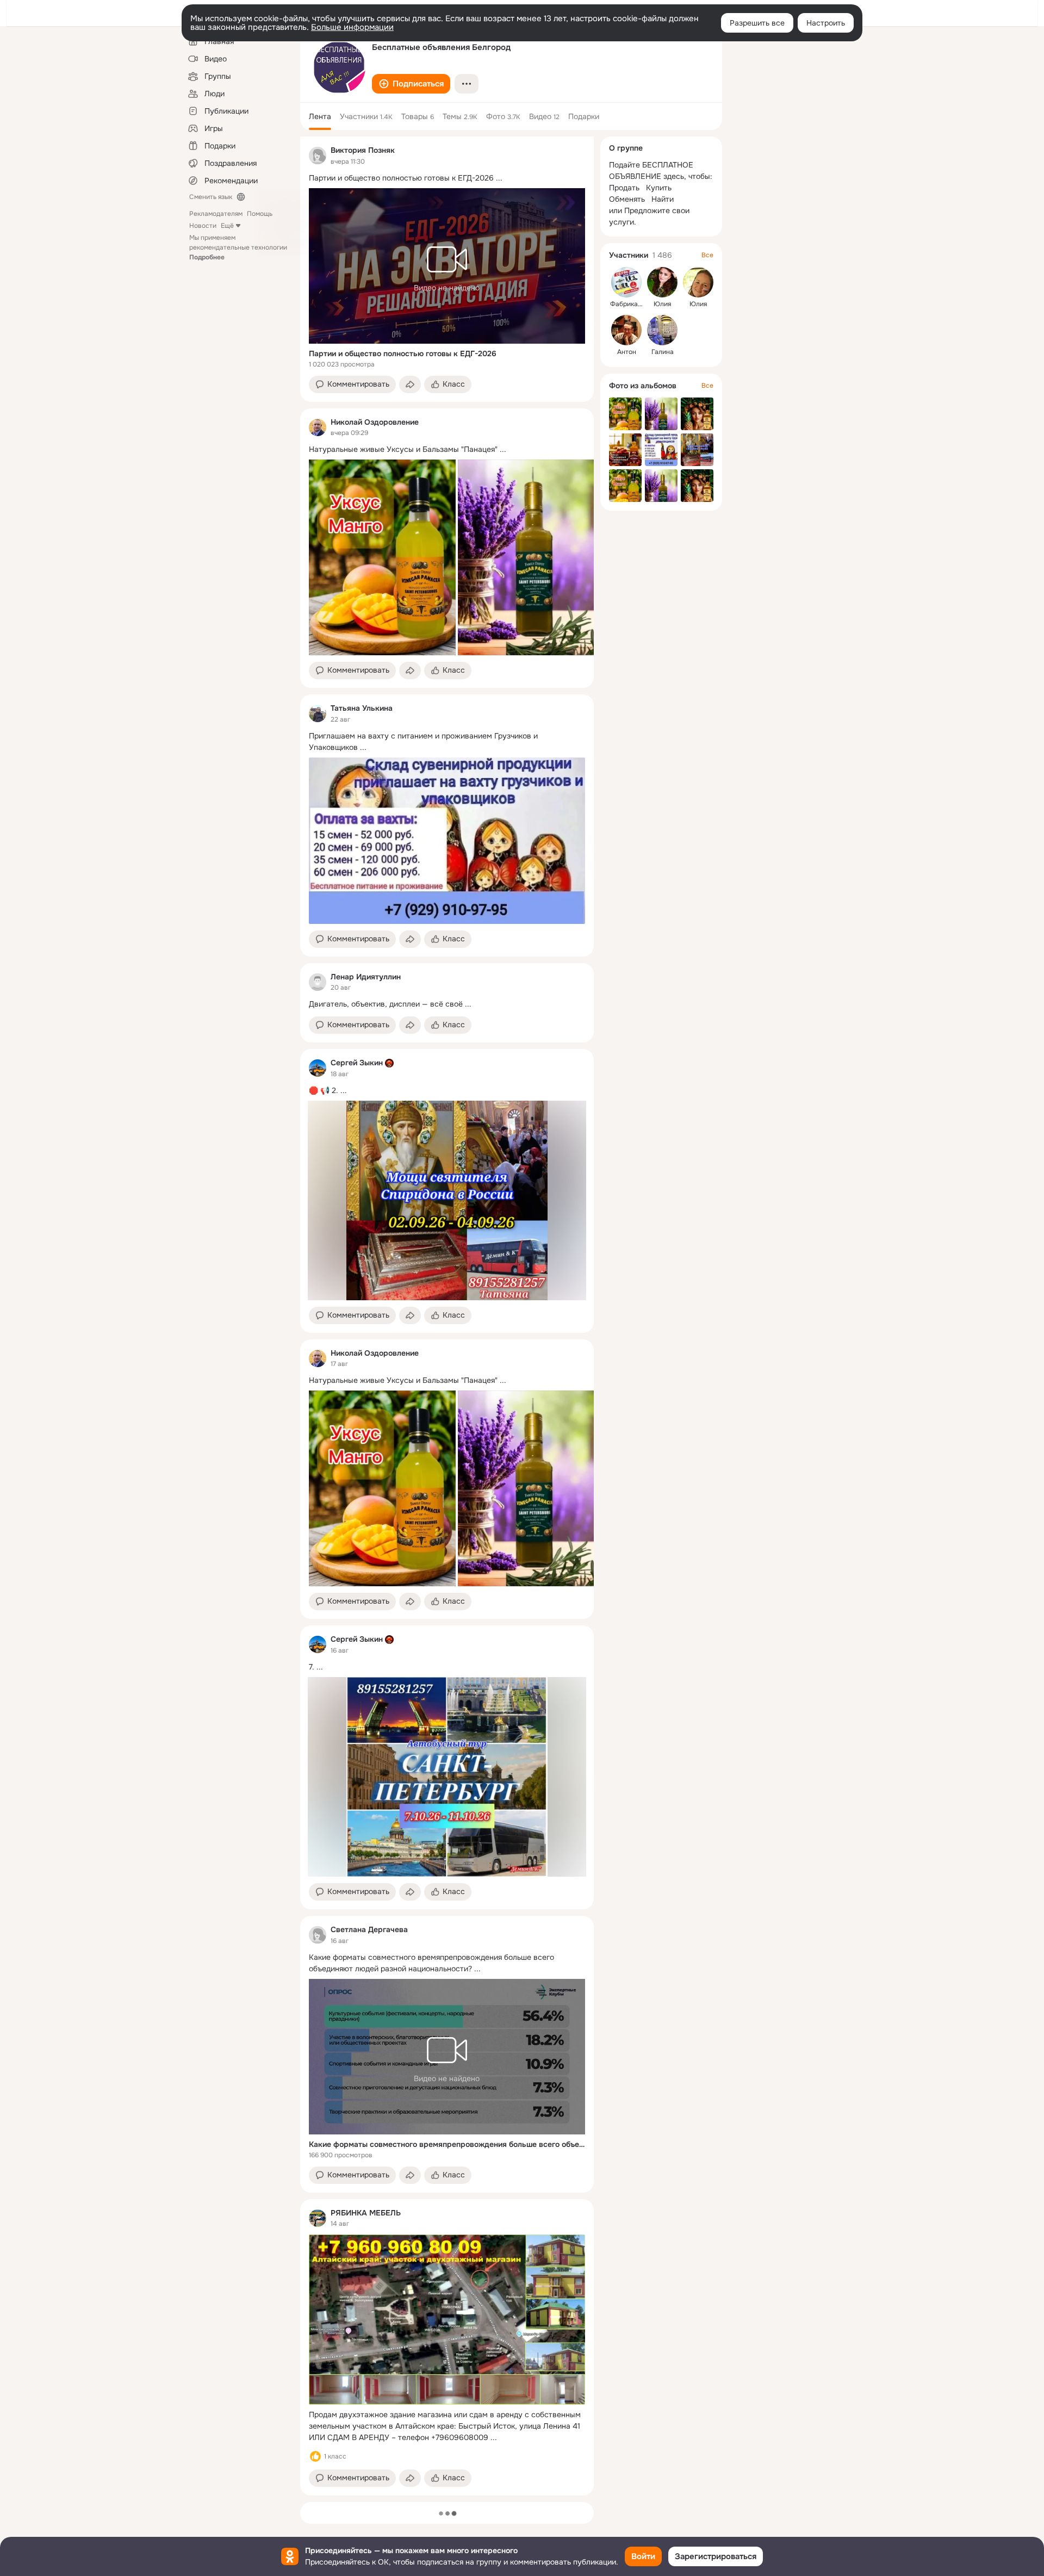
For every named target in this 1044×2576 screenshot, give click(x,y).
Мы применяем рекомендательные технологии (238, 247)
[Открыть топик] (447, 178)
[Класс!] (315, 2456)
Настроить (826, 23)
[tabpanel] (447, 1316)
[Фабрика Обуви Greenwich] (626, 282)
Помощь (260, 214)
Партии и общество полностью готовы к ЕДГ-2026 (403, 353)
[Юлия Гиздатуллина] (698, 282)
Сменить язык (211, 197)
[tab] (320, 116)
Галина (663, 352)
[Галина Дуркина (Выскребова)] (662, 330)
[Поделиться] (410, 384)
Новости (203, 226)
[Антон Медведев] (626, 330)
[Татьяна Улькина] (318, 713)
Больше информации (352, 27)
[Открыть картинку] (382, 557)
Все (707, 255)
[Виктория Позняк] (318, 156)
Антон (627, 352)
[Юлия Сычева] (662, 282)
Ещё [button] (227, 226)
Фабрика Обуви (635, 304)
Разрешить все (757, 23)
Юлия (662, 304)
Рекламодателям (216, 214)
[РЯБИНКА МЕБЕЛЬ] (318, 2218)
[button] (411, 84)
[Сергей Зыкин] (318, 1068)
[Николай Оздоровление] (318, 427)
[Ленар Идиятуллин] (318, 982)
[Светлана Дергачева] (318, 1935)
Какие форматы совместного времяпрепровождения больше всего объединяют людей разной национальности (447, 2144)
